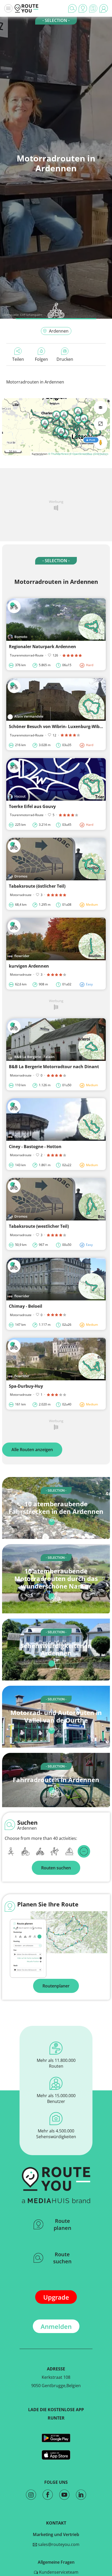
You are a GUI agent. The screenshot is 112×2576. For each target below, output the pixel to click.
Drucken (65, 359)
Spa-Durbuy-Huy (26, 1386)
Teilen (18, 359)
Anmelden (56, 2326)
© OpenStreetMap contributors (89, 454)
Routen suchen (56, 1868)
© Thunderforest (58, 454)
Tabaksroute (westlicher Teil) (39, 1226)
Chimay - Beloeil (26, 1306)
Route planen (63, 2224)
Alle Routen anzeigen (32, 1450)
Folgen (41, 359)
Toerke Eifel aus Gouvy (32, 806)
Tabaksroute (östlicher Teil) (37, 886)
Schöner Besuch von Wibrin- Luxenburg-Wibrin (57, 726)
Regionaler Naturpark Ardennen (42, 647)
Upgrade (56, 2297)
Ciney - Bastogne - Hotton (35, 1147)
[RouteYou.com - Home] (27, 8)
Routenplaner (56, 1986)
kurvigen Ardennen (29, 966)
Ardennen (59, 331)
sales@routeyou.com (58, 2544)
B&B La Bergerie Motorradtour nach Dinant (54, 1067)
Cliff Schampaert (31, 315)
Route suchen (62, 2258)
